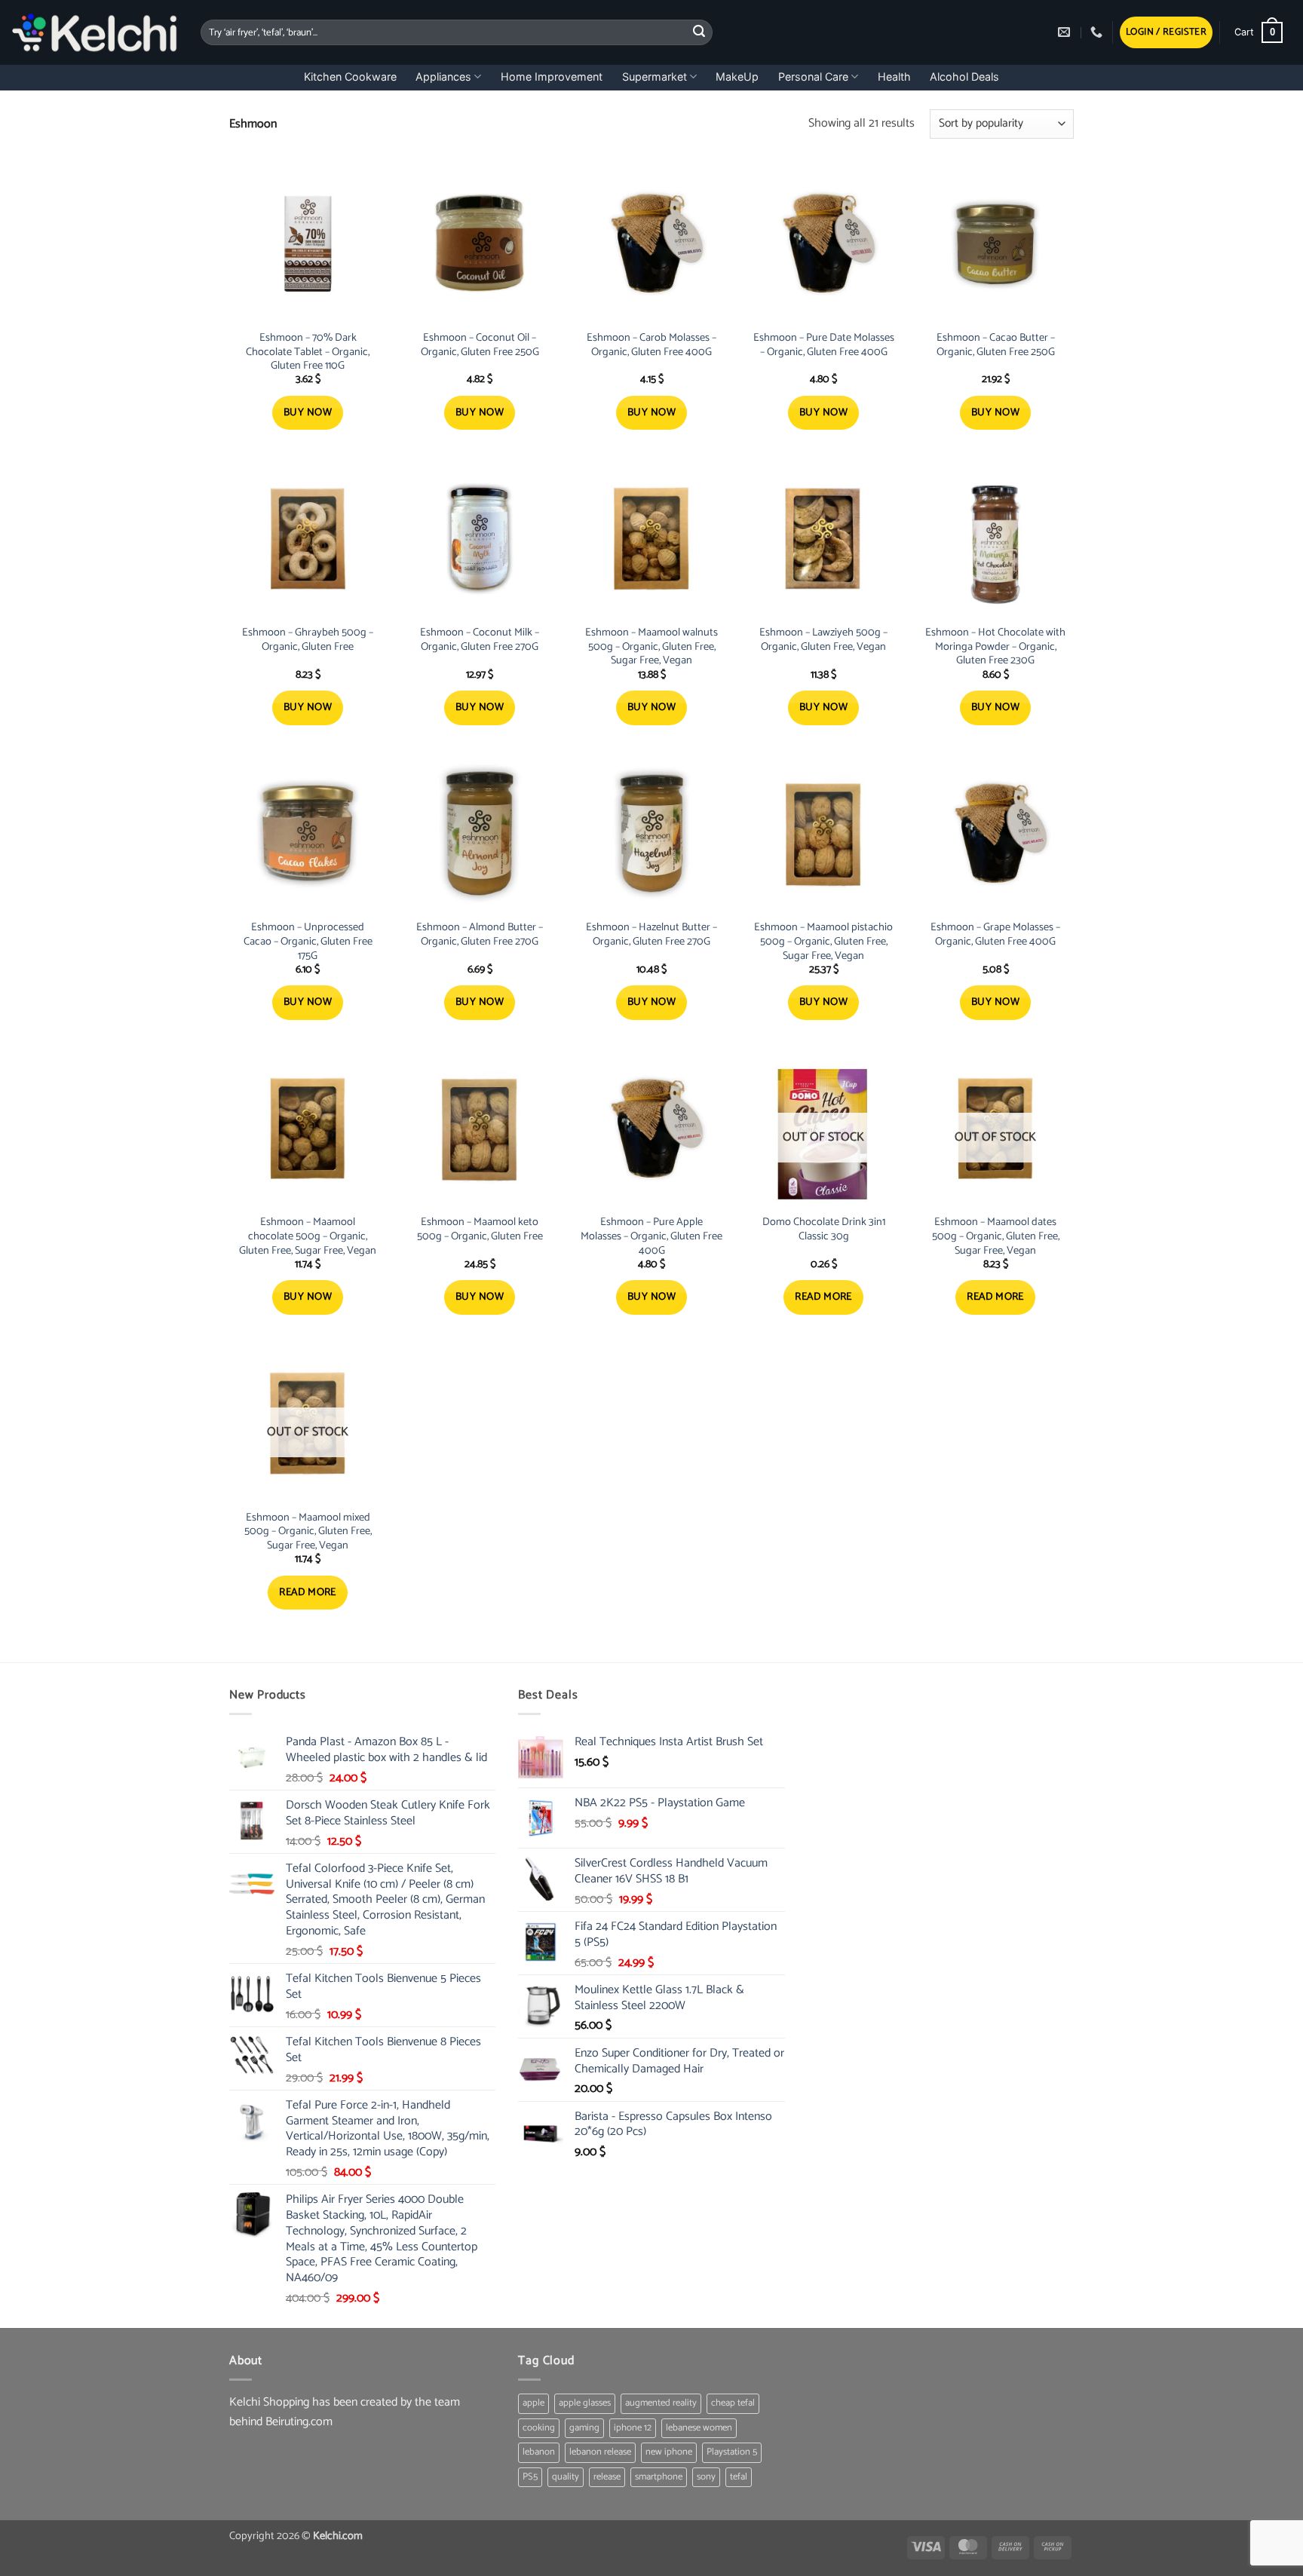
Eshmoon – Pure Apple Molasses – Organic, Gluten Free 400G (651, 1236)
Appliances (443, 77)
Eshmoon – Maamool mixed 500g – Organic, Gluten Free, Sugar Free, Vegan (308, 1532)
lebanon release (600, 2452)
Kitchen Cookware (350, 77)
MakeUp (737, 77)
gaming (584, 2428)
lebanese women (699, 2428)
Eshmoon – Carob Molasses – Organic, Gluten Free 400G (651, 345)
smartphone (659, 2477)
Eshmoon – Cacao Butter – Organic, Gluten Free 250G (996, 345)
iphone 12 (633, 2428)
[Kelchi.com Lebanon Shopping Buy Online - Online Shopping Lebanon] (95, 32)
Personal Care (813, 77)
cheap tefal (733, 2403)
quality (566, 2477)
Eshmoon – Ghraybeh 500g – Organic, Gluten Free (308, 640)
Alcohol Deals (964, 77)
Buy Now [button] (308, 413)
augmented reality (661, 2403)
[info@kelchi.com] (1066, 32)
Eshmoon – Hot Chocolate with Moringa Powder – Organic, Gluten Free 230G (995, 647)
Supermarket (655, 77)
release (607, 2477)
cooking (539, 2428)
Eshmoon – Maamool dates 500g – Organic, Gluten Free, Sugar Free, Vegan (996, 1236)
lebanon (539, 2452)
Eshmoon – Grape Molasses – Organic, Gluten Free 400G (995, 934)
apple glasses (585, 2403)
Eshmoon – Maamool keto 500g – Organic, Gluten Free (480, 1229)
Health (894, 77)
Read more (823, 1297)
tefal (739, 2477)
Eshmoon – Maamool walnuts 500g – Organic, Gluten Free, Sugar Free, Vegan (651, 647)
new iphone (669, 2452)
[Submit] (699, 32)
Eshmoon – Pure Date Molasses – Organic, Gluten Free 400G (824, 345)
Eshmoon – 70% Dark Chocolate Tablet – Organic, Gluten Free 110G (308, 352)
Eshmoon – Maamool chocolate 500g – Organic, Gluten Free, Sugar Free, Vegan (308, 1236)
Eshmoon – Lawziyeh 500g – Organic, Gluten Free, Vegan (823, 640)
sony (706, 2477)
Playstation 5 (732, 2452)
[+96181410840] (1098, 32)
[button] (1166, 33)
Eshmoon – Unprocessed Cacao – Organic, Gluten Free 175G (308, 942)
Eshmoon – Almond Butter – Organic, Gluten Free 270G (480, 934)
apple (533, 2403)
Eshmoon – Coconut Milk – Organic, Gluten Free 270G (480, 640)
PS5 (530, 2477)
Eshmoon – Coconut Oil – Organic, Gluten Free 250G (480, 345)
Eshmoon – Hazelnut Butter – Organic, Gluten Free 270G (651, 934)
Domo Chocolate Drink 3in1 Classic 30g (824, 1229)
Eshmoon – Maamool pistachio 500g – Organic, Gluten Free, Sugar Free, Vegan (823, 942)
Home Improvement (552, 77)
